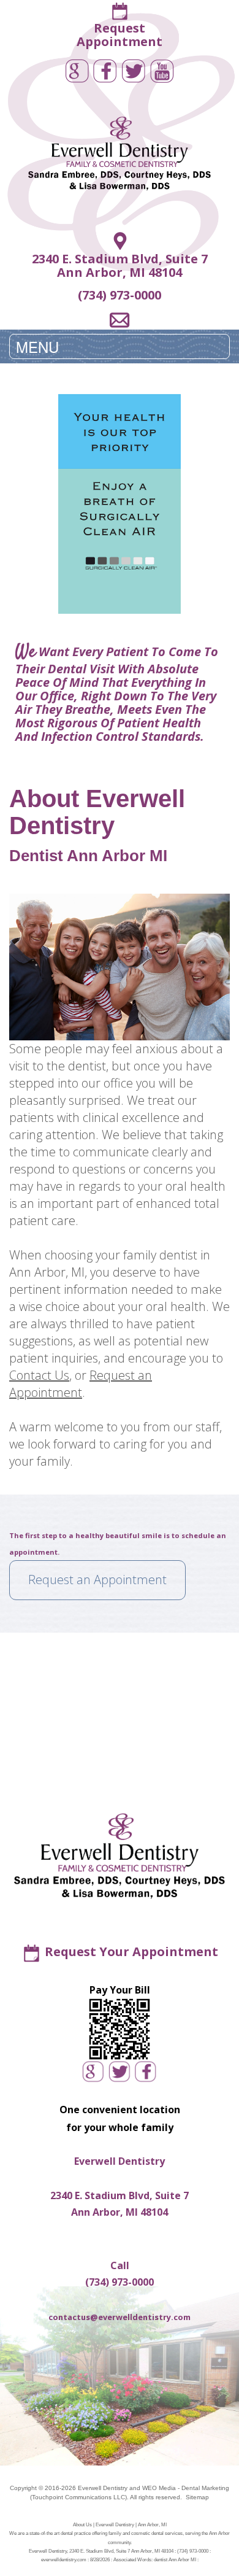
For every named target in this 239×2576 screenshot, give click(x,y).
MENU (37, 346)
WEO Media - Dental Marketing (186, 2488)
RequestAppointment (120, 35)
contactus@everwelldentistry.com (120, 2317)
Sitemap (197, 2497)
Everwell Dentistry (103, 2488)
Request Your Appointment (131, 1951)
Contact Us (39, 1375)
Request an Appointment (81, 1384)
